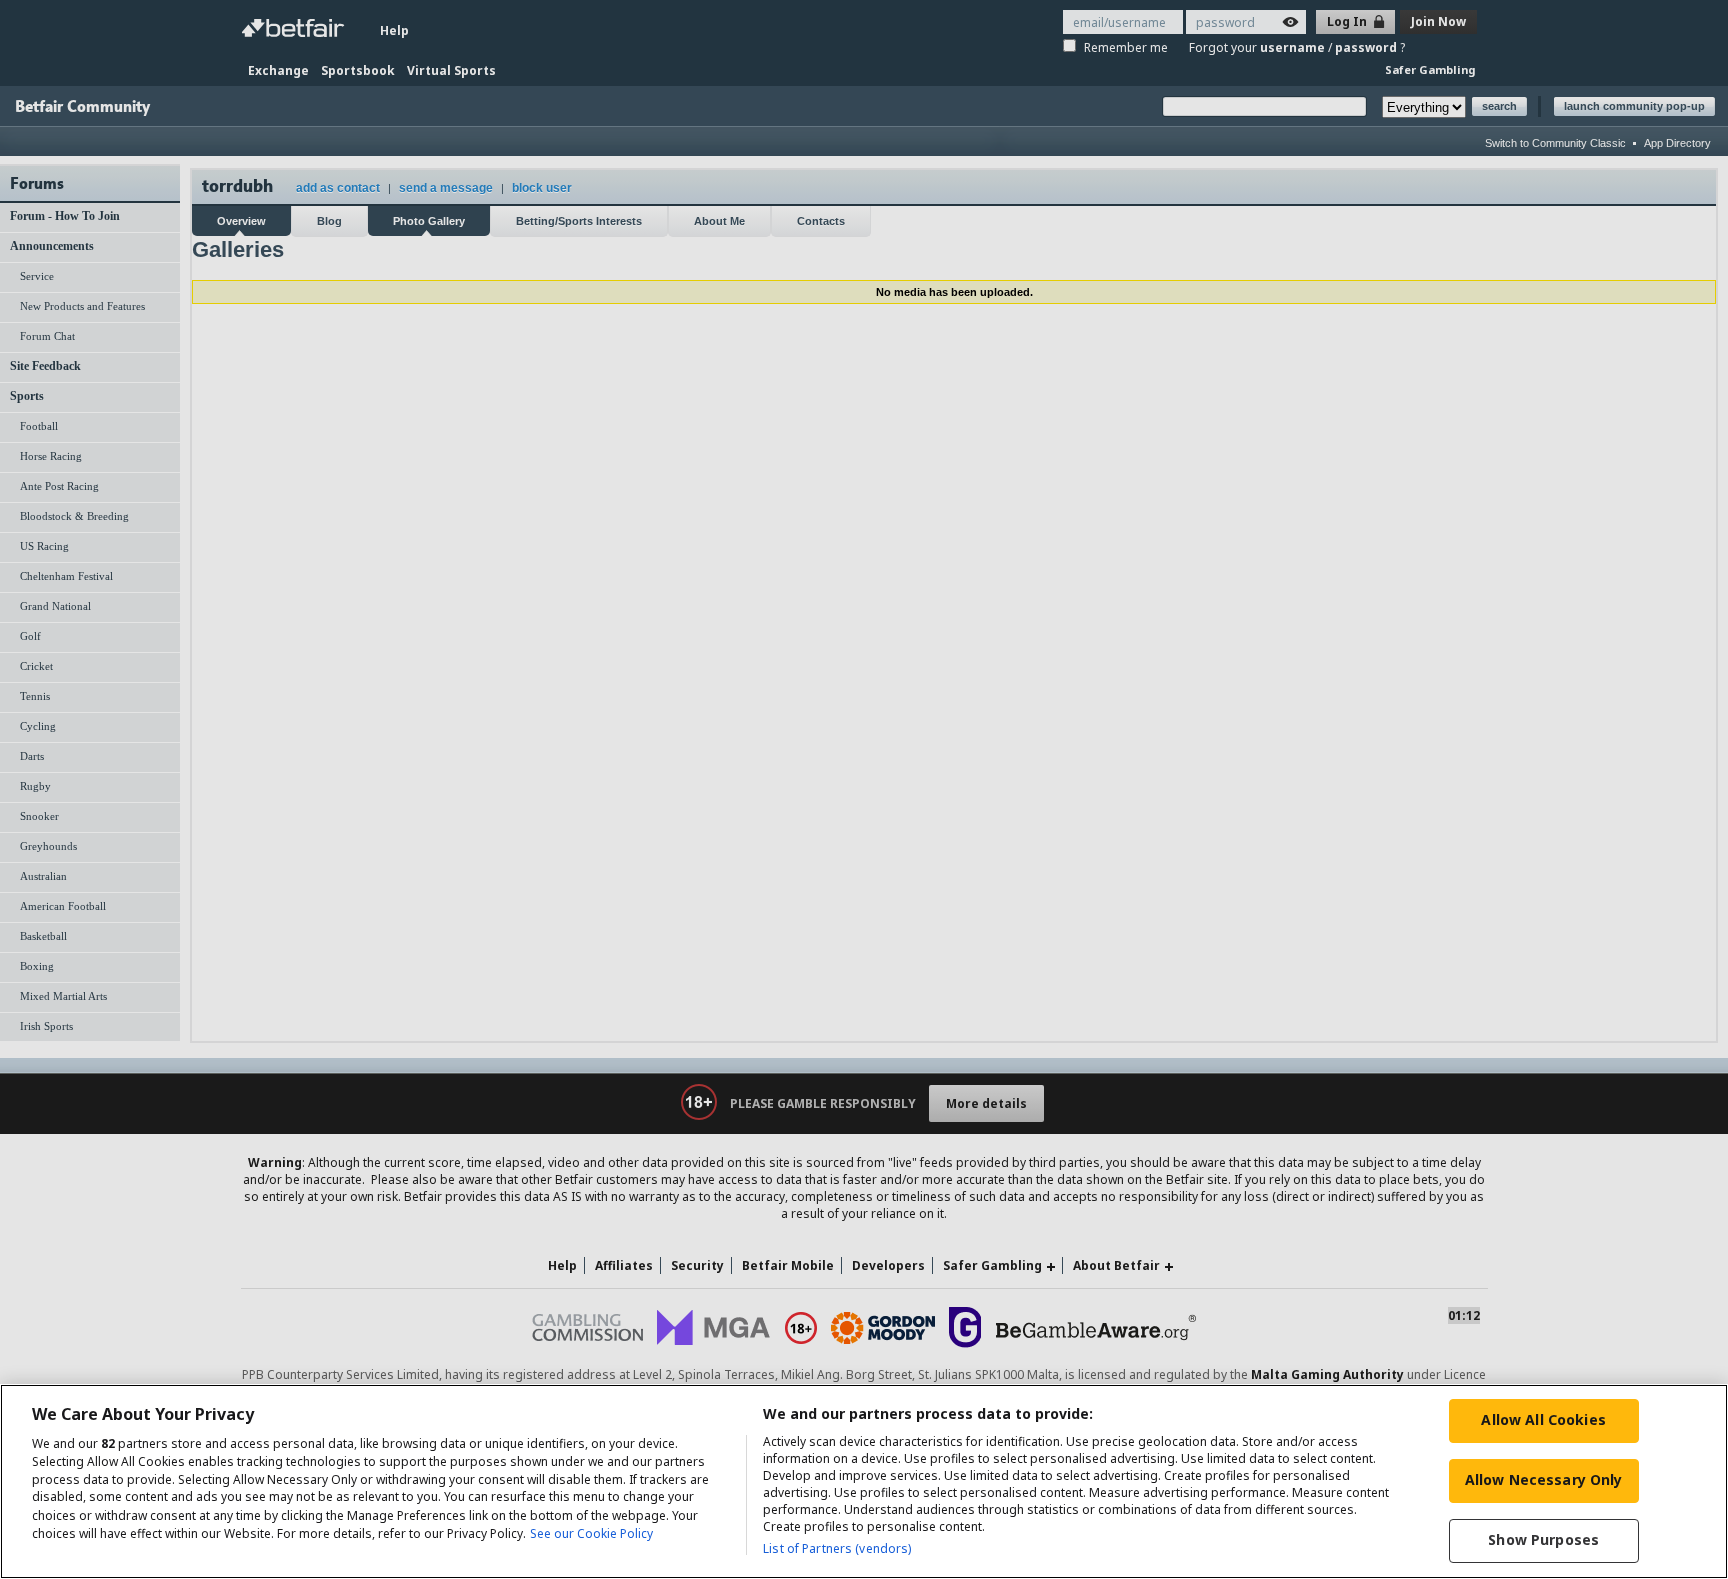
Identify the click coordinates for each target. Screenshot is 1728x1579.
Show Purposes (1543, 1539)
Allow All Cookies (1543, 1419)
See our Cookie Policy (591, 1533)
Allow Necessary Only (1544, 1479)
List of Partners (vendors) (837, 1548)
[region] (864, 1481)
